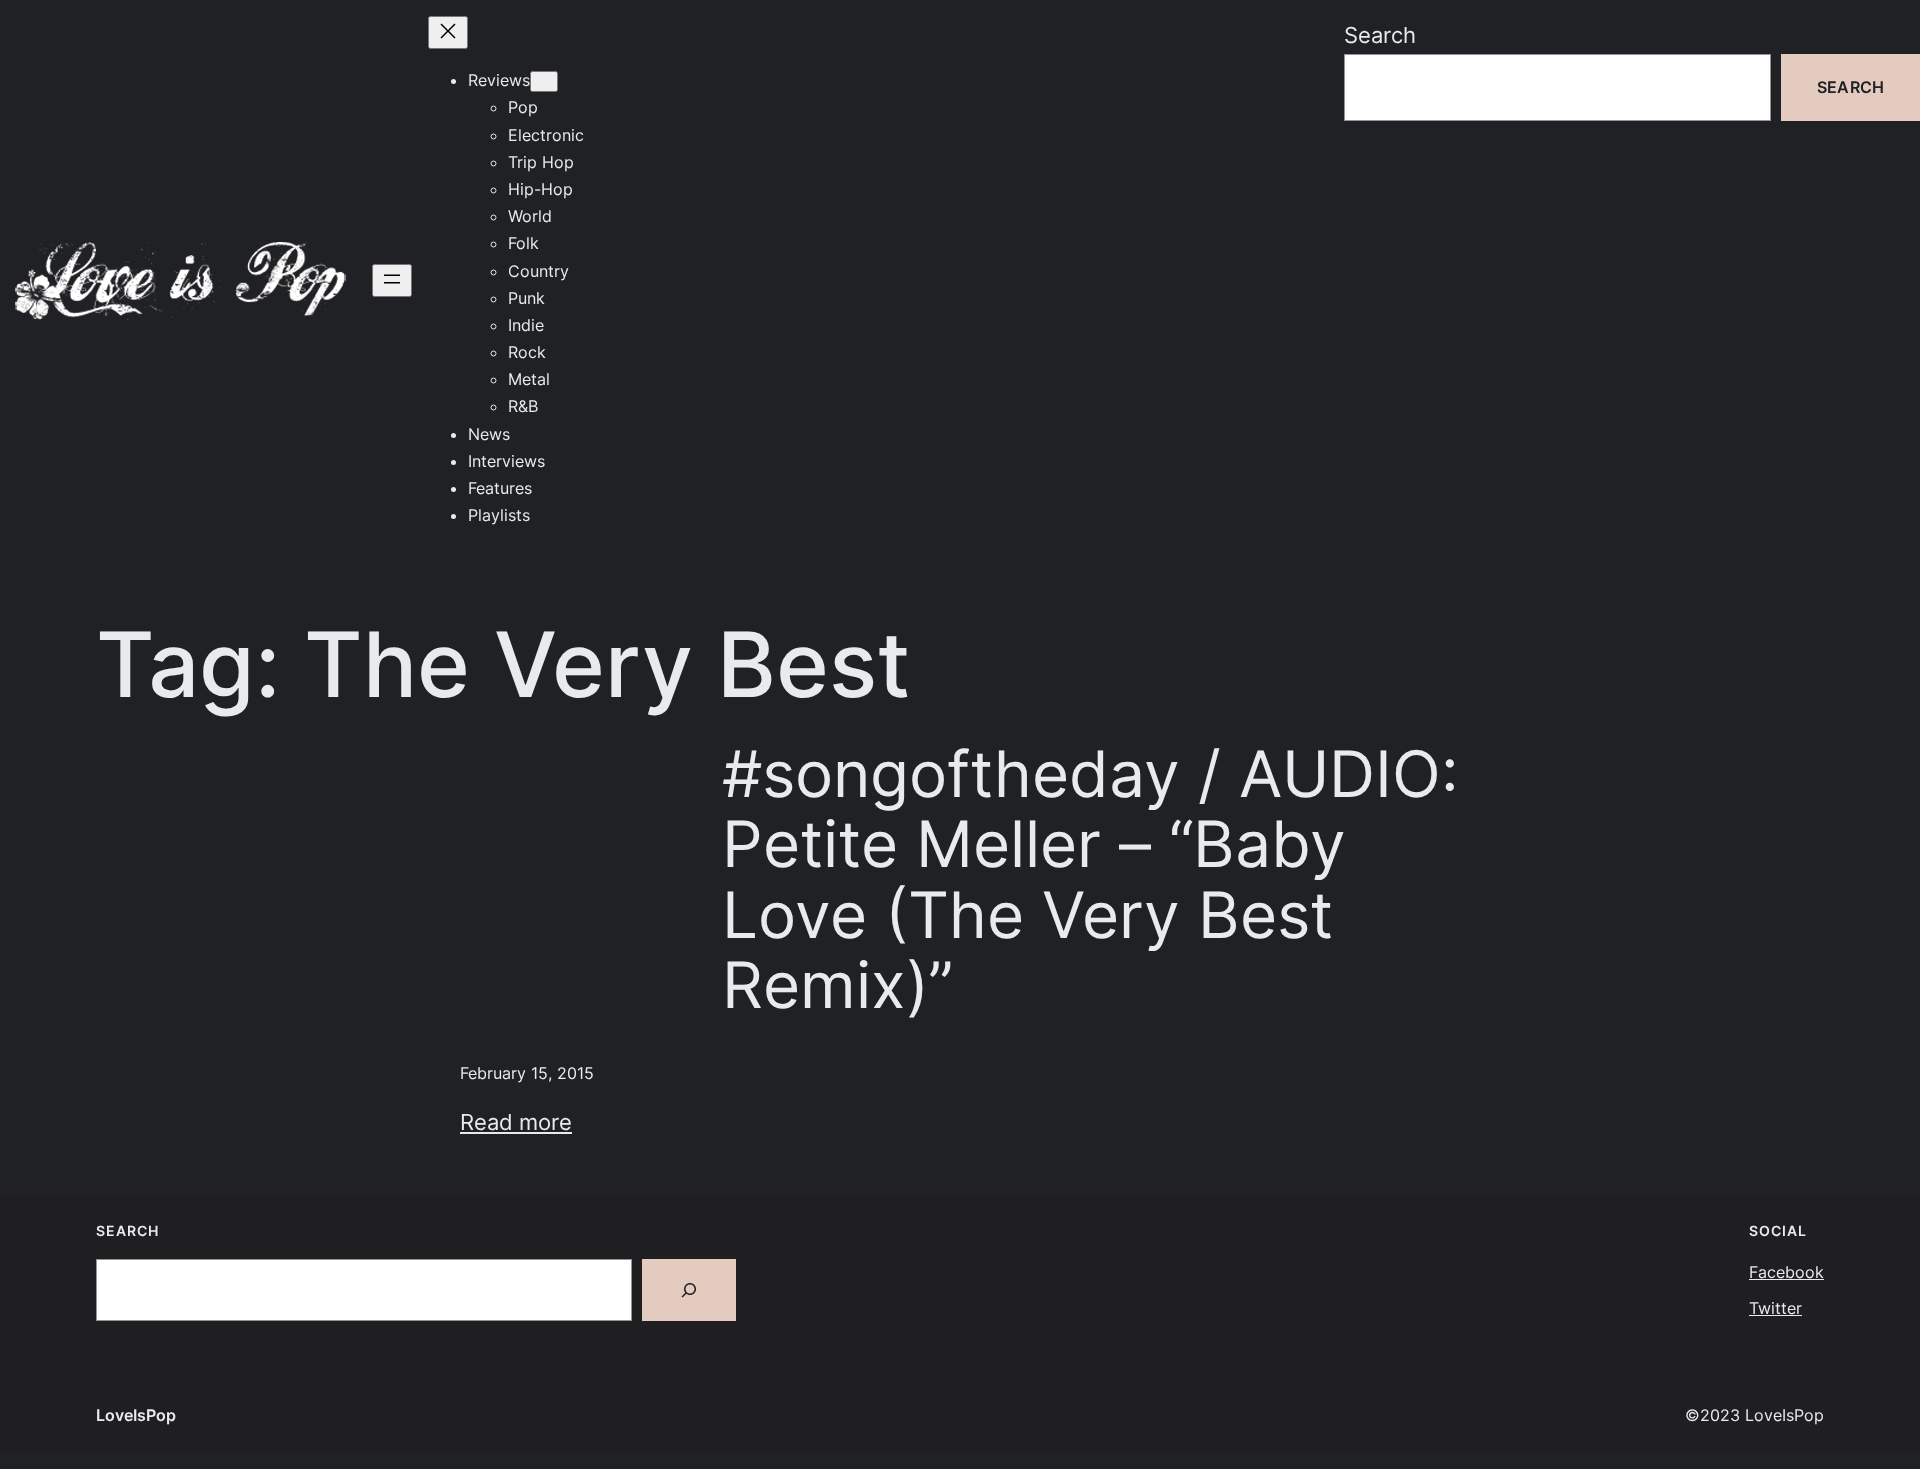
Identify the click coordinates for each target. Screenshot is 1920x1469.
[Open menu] (392, 280)
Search (1380, 34)
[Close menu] (448, 32)
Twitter (1775, 1308)
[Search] (689, 1290)
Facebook (1786, 1272)
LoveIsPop (136, 1415)
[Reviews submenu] (544, 81)
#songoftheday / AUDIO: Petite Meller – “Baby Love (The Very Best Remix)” (1090, 879)
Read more (516, 1121)
